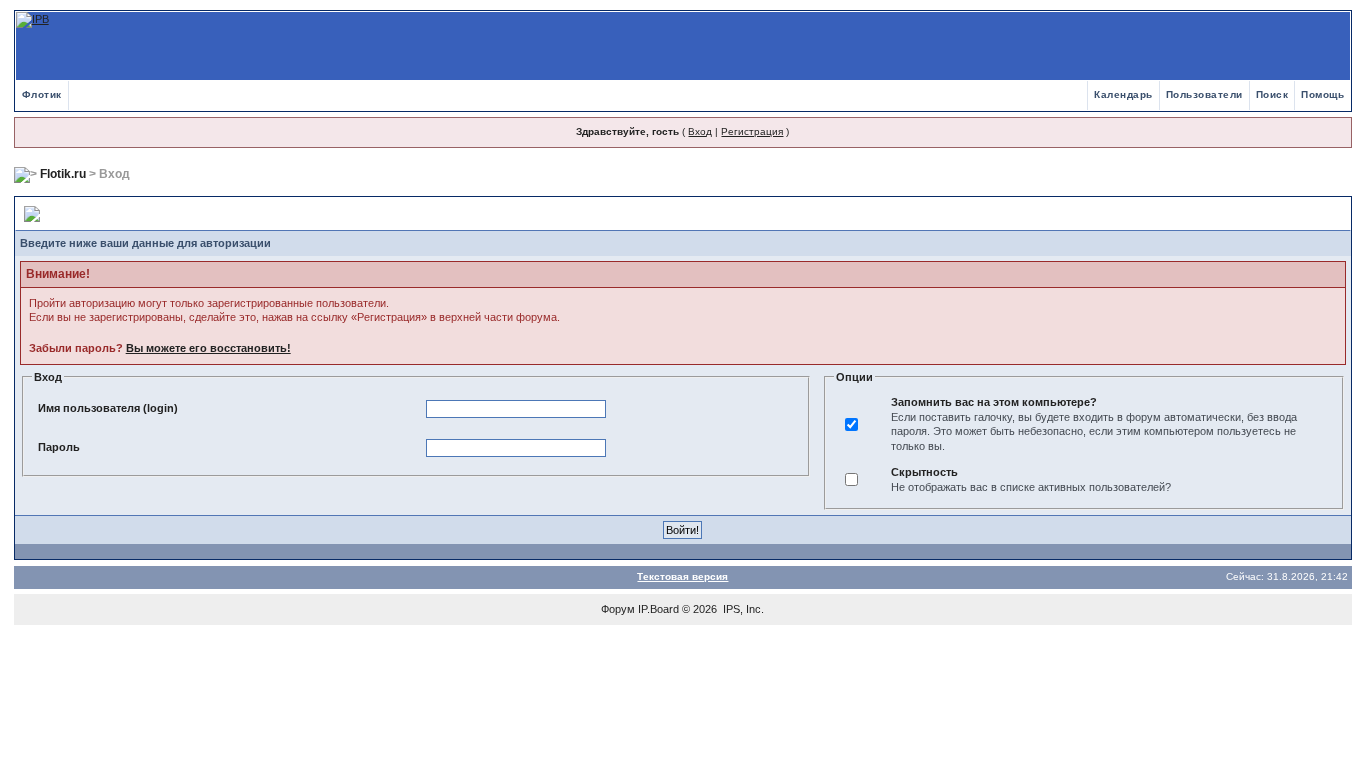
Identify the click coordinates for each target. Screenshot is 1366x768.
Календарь (1123, 94)
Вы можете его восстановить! (208, 348)
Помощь (1322, 94)
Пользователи (1204, 94)
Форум (618, 609)
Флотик (42, 94)
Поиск (1272, 94)
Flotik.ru (63, 174)
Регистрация (752, 131)
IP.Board (658, 609)
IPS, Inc (742, 609)
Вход (700, 131)
